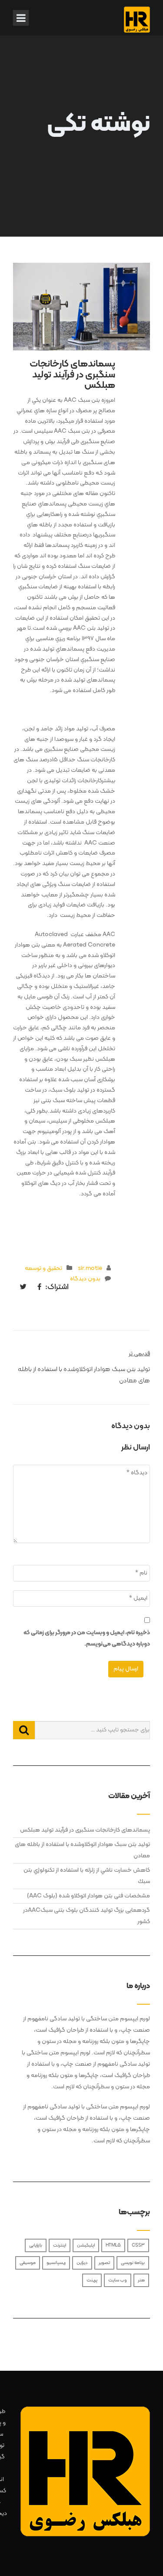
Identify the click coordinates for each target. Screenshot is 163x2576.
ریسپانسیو (56, 2263)
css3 (138, 2245)
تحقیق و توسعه (43, 1268)
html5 (113, 2245)
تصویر (104, 2263)
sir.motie (90, 1268)
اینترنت (60, 2245)
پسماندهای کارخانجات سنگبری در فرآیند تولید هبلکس (85, 1830)
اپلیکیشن (86, 2245)
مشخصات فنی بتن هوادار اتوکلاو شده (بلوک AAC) (88, 1896)
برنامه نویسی (133, 2263)
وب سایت (118, 2280)
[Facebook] (37, 1288)
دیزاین (82, 2263)
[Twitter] (21, 1288)
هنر (141, 2280)
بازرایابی (36, 2245)
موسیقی (28, 2263)
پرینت (92, 2280)
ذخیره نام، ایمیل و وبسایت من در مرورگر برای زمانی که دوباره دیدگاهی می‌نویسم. (87, 1638)
